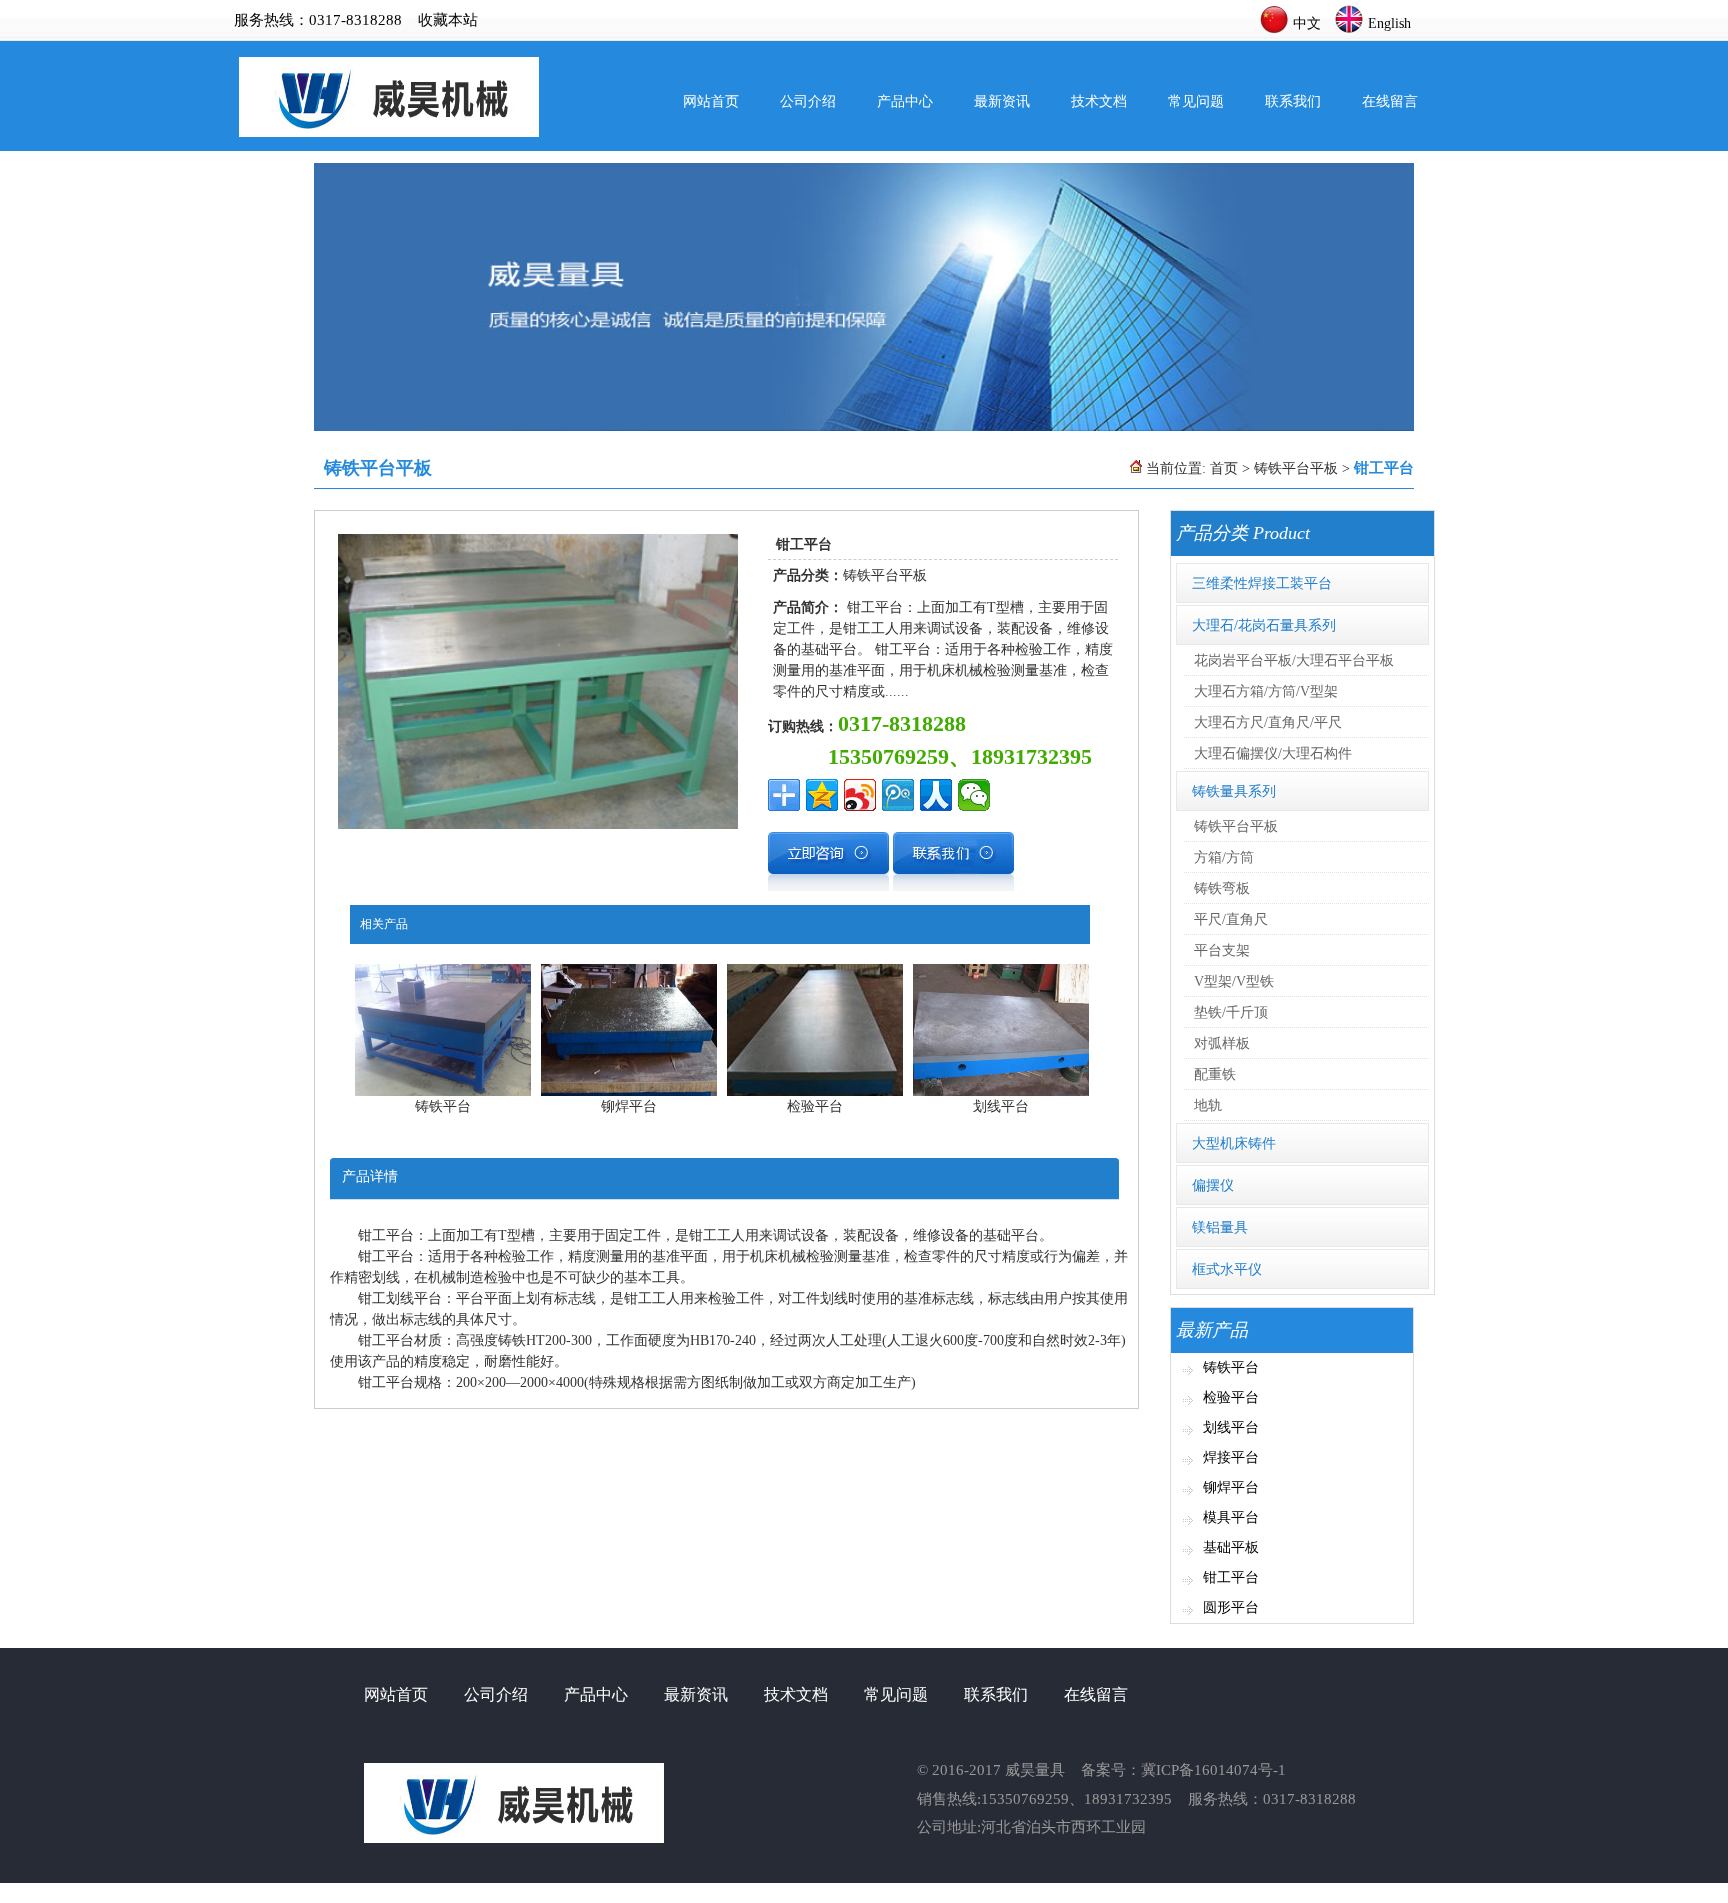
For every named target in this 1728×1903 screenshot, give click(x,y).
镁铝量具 (1220, 1227)
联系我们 (1293, 101)
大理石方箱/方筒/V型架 (1266, 691)
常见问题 (1196, 101)
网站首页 (711, 101)
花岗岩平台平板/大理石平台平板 (1294, 660)
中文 (1307, 23)
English (1389, 23)
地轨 (1208, 1105)
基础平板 (1231, 1547)
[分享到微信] (974, 795)
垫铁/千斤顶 (1231, 1012)
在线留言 (1390, 101)
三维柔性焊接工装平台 (1262, 583)
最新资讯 (1002, 101)
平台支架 (1222, 950)
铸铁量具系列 (1234, 791)
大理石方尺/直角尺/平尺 (1268, 722)
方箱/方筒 (1224, 857)
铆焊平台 (1231, 1487)
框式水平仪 (1227, 1269)
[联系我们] (953, 886)
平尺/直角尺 (1231, 919)
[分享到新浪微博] (860, 795)
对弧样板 (1222, 1043)
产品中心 (905, 101)
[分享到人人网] (936, 795)
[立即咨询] (828, 886)
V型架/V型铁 (1234, 981)
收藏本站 (448, 20)
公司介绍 (808, 101)
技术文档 (1099, 101)
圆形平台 (1231, 1607)
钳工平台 (1231, 1577)
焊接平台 (1231, 1457)
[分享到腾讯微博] (898, 795)
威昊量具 (1035, 1770)
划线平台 (1231, 1427)
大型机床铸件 (1234, 1143)
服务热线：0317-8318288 (318, 20)
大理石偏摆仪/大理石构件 (1273, 753)
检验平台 (1231, 1397)
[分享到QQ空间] (822, 795)
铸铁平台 (1231, 1367)
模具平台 (1231, 1517)
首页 (1224, 468)
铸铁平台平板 (1296, 468)
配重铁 (1215, 1074)
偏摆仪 (1213, 1185)
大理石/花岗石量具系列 (1264, 625)
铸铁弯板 (1222, 888)
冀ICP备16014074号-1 (1213, 1770)
